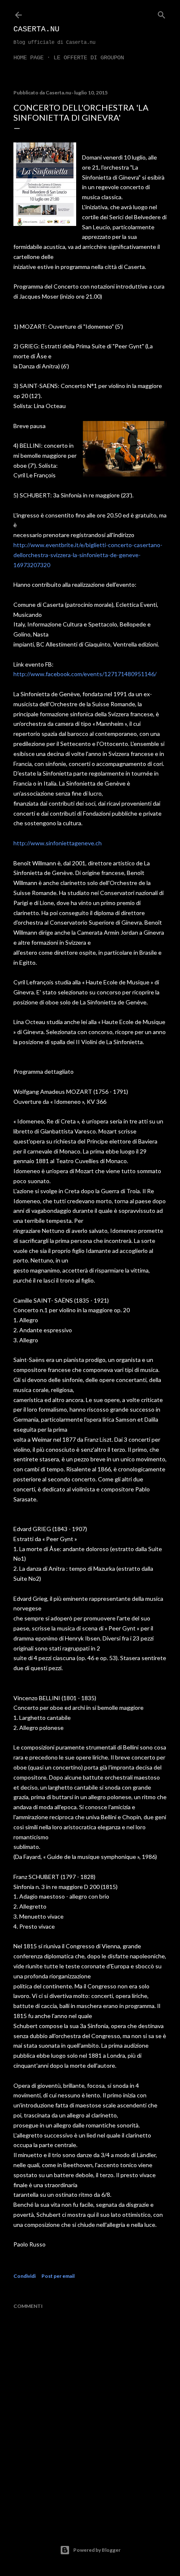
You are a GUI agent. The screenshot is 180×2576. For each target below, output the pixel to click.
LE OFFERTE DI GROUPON (89, 58)
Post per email (58, 2276)
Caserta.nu (36, 29)
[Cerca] (162, 13)
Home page (28, 58)
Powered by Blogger (97, 2550)
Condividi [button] (24, 2276)
